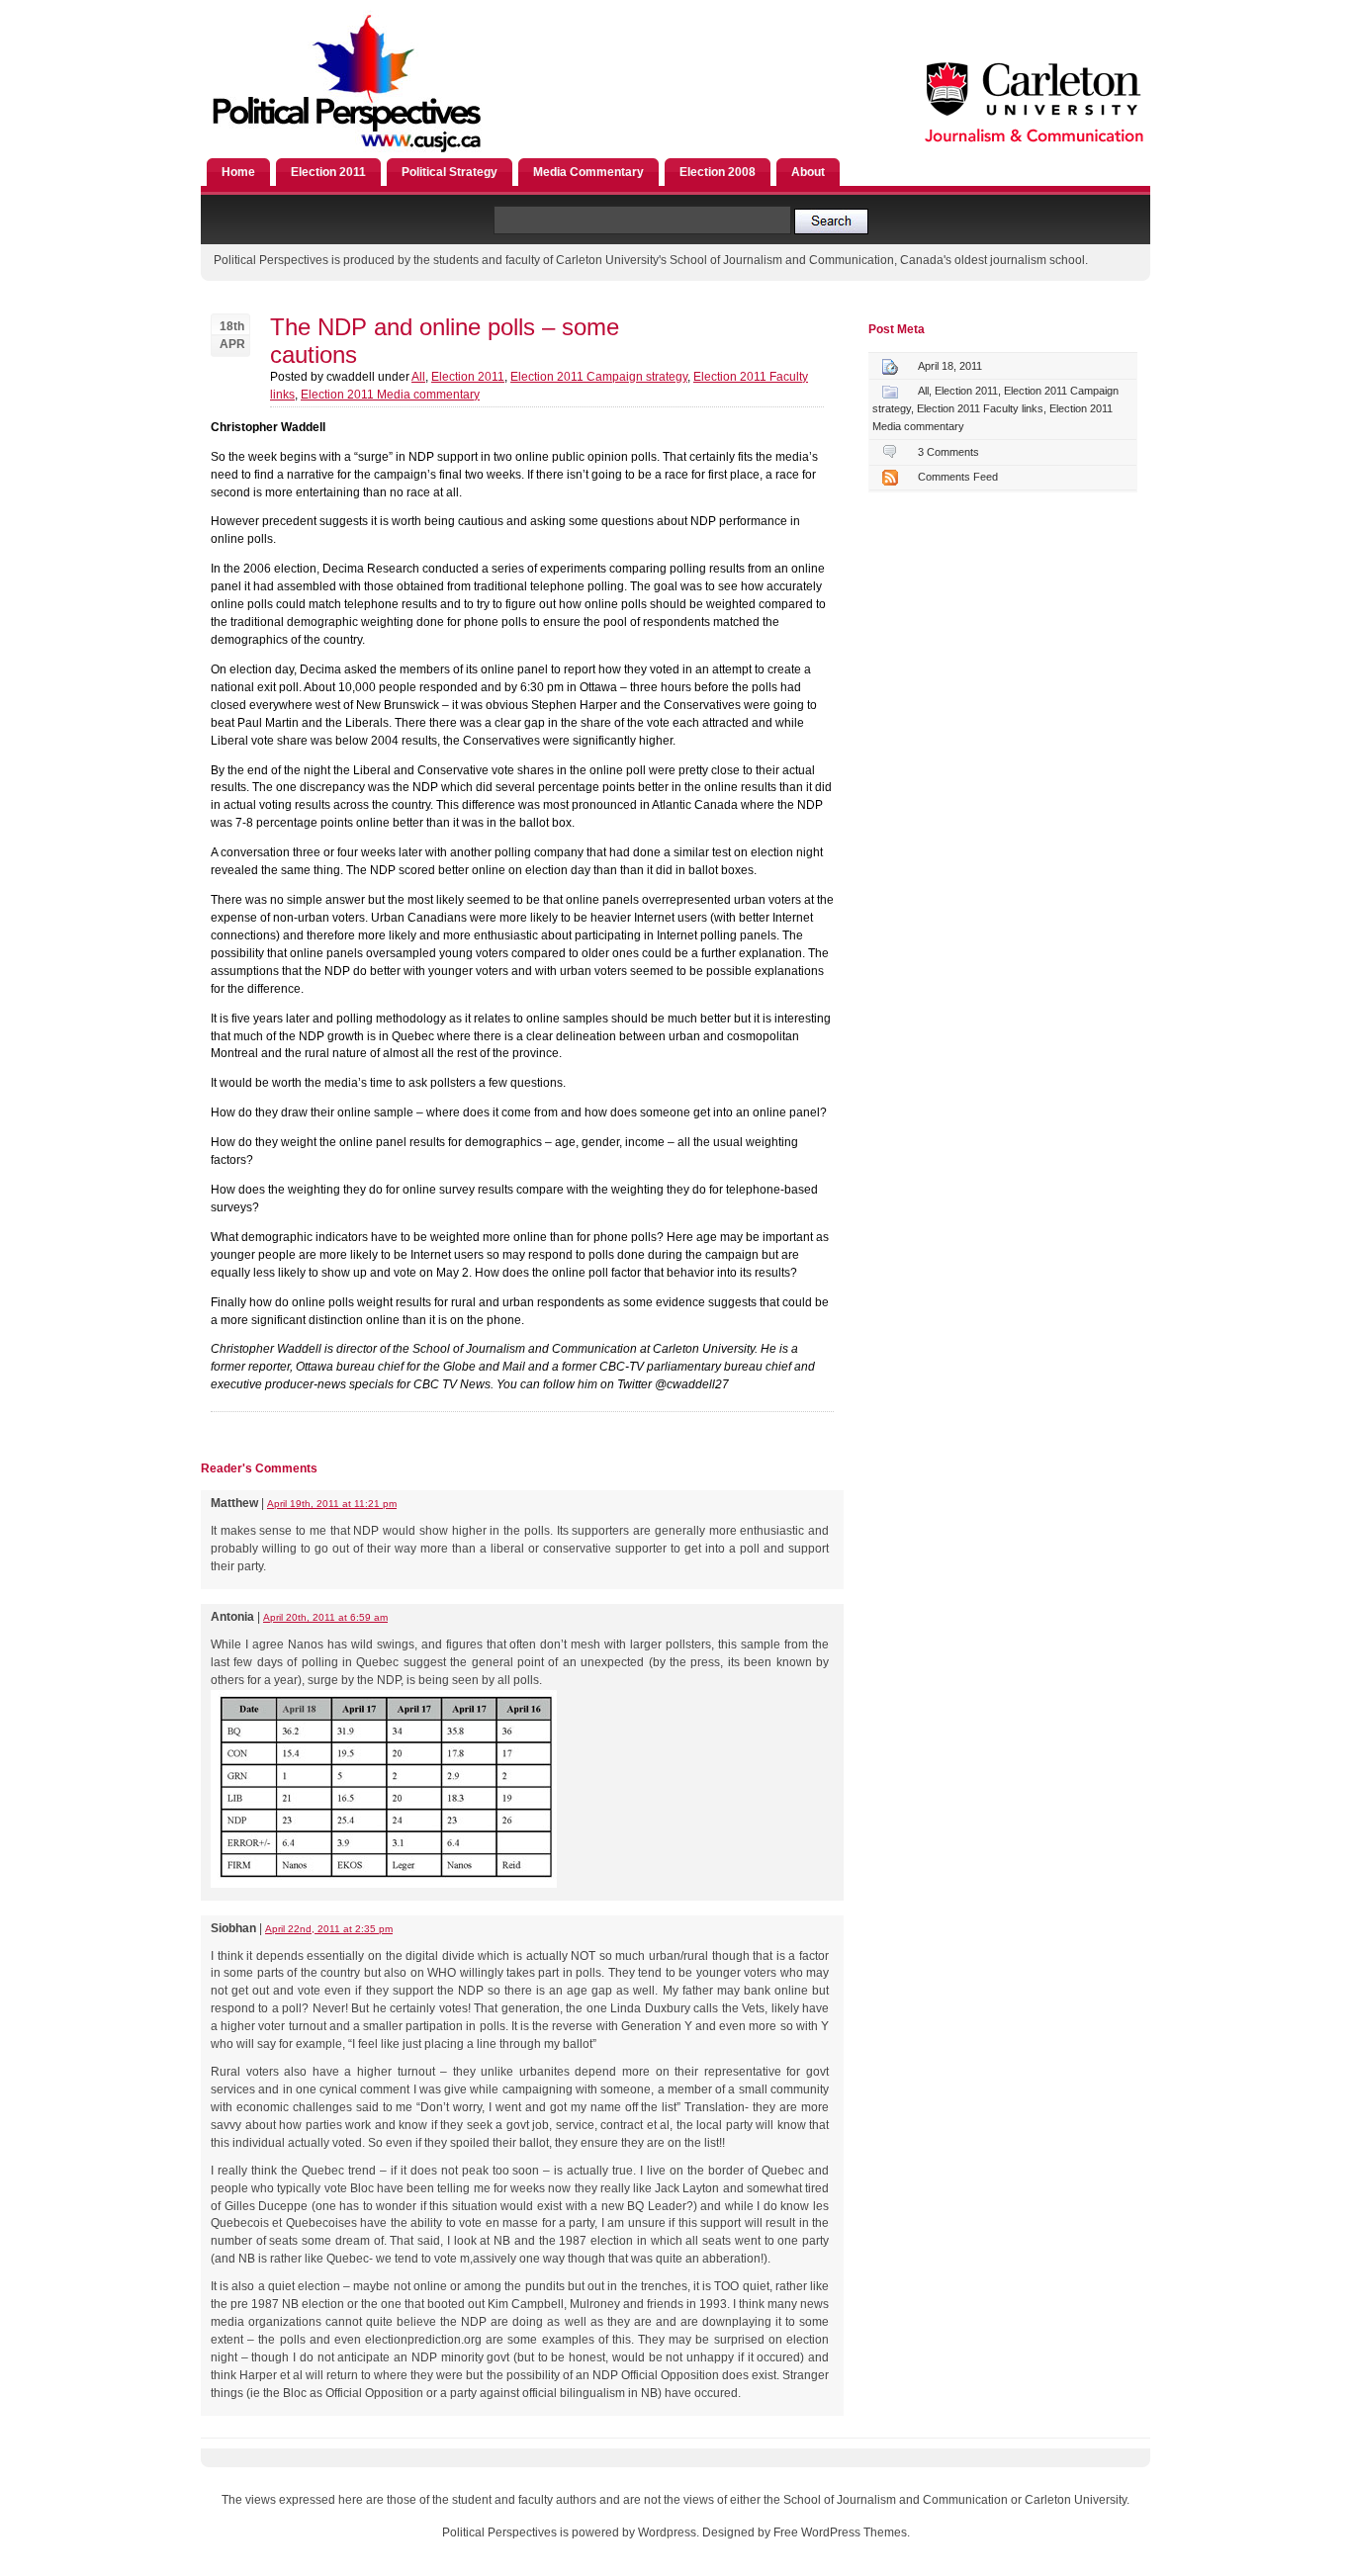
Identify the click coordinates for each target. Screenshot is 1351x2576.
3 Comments (948, 452)
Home (238, 172)
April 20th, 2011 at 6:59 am (325, 1617)
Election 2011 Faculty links (980, 408)
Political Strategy (450, 172)
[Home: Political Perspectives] (372, 154)
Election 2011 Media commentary (390, 395)
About (808, 172)
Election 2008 (718, 172)
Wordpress (667, 2532)
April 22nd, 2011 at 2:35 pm (329, 1929)
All (418, 377)
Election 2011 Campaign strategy (599, 377)
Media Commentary (588, 172)
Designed (728, 2532)
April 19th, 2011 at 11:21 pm (332, 1504)
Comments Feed (958, 477)
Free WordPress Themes (840, 2532)
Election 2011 (328, 172)
